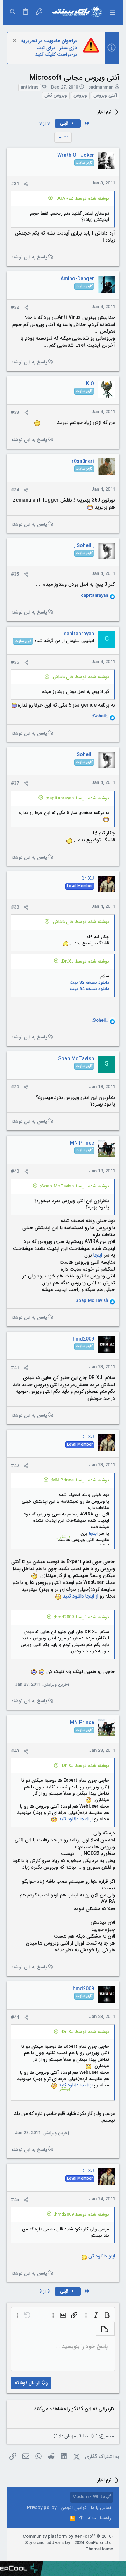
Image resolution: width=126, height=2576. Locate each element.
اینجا (98, 1255)
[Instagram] (99, 2558)
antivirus (30, 87)
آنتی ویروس (105, 96)
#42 (15, 1466)
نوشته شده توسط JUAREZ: (82, 199)
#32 (15, 307)
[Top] (81, 2518)
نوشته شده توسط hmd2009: (82, 1617)
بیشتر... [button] (63, 1537)
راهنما (106, 2518)
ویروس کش (56, 96)
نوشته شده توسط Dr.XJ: (85, 961)
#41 (15, 1368)
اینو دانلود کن (102, 2256)
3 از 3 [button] (44, 123)
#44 (15, 2017)
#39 (15, 1087)
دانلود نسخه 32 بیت (89, 982)
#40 (15, 1171)
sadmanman (101, 87)
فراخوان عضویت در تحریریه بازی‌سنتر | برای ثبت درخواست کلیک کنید (49, 48)
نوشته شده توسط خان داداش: (80, 677)
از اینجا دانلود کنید (80, 1596)
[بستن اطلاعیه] (16, 41)
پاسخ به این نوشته (29, 257)
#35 (15, 574)
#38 (15, 907)
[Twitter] (89, 2558)
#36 (15, 663)
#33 (15, 412)
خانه (92, 2518)
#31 (15, 184)
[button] (112, 12)
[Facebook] (110, 2558)
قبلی (65, 123)
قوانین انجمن (74, 2508)
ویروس (80, 96)
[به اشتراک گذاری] (26, 184)
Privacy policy (42, 2508)
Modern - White (89, 2497)
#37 (15, 783)
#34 (15, 490)
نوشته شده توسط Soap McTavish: (75, 1186)
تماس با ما (101, 2508)
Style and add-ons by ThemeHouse (69, 2546)
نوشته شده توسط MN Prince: (80, 1480)
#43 (15, 1751)
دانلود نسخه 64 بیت (89, 989)
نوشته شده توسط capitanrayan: (77, 798)
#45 (15, 2200)
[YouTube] (78, 2558)
